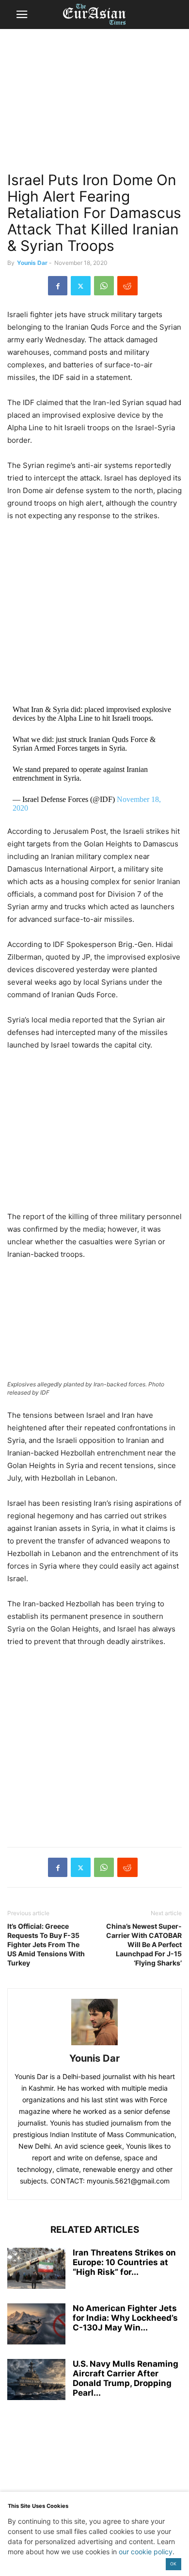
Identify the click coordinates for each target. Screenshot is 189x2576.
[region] (94, 104)
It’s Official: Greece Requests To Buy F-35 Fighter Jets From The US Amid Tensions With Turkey (46, 1944)
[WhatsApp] (104, 286)
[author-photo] (94, 2045)
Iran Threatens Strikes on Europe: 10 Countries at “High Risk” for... (124, 2262)
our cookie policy (146, 2552)
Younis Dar (32, 263)
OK (173, 2564)
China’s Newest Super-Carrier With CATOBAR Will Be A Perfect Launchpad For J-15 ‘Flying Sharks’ (144, 1944)
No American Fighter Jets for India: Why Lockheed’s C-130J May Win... (125, 2318)
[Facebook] (58, 286)
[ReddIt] (127, 286)
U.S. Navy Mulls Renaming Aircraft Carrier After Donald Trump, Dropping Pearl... (126, 2378)
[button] (22, 15)
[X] (81, 286)
